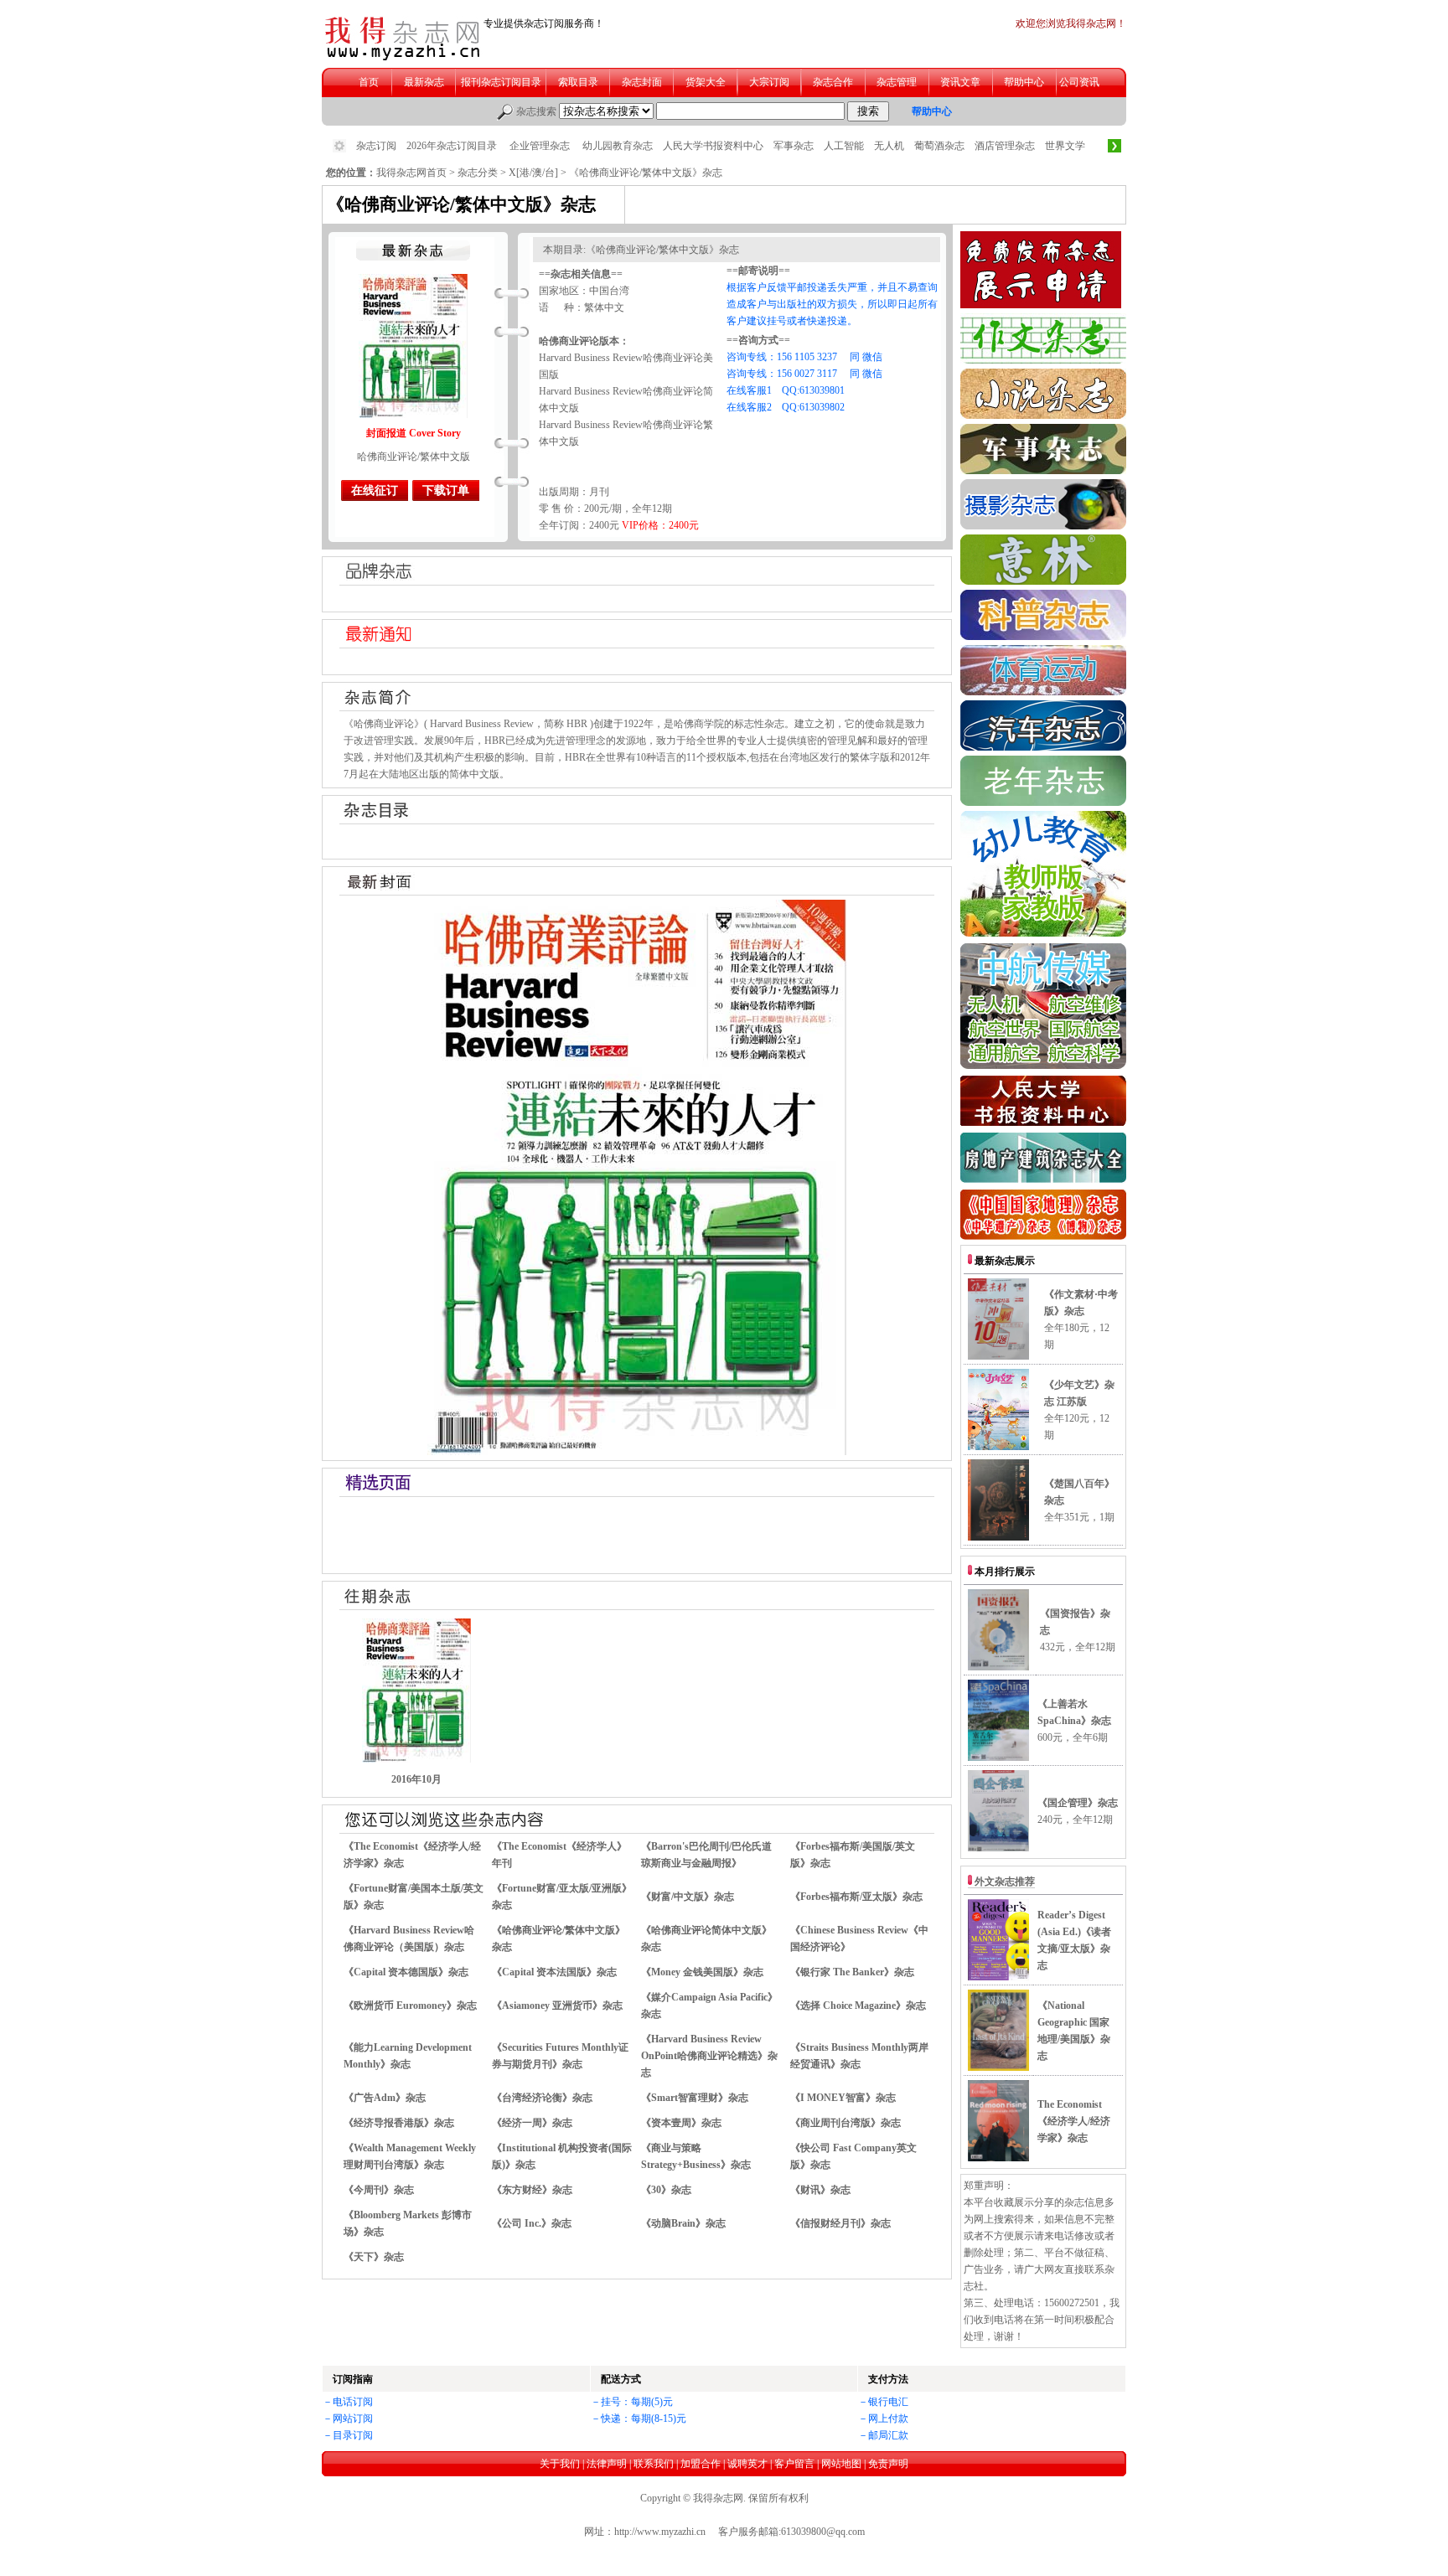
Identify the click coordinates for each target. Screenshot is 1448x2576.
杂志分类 (478, 173)
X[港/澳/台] (533, 173)
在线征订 (375, 490)
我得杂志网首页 (411, 173)
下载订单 (446, 490)
